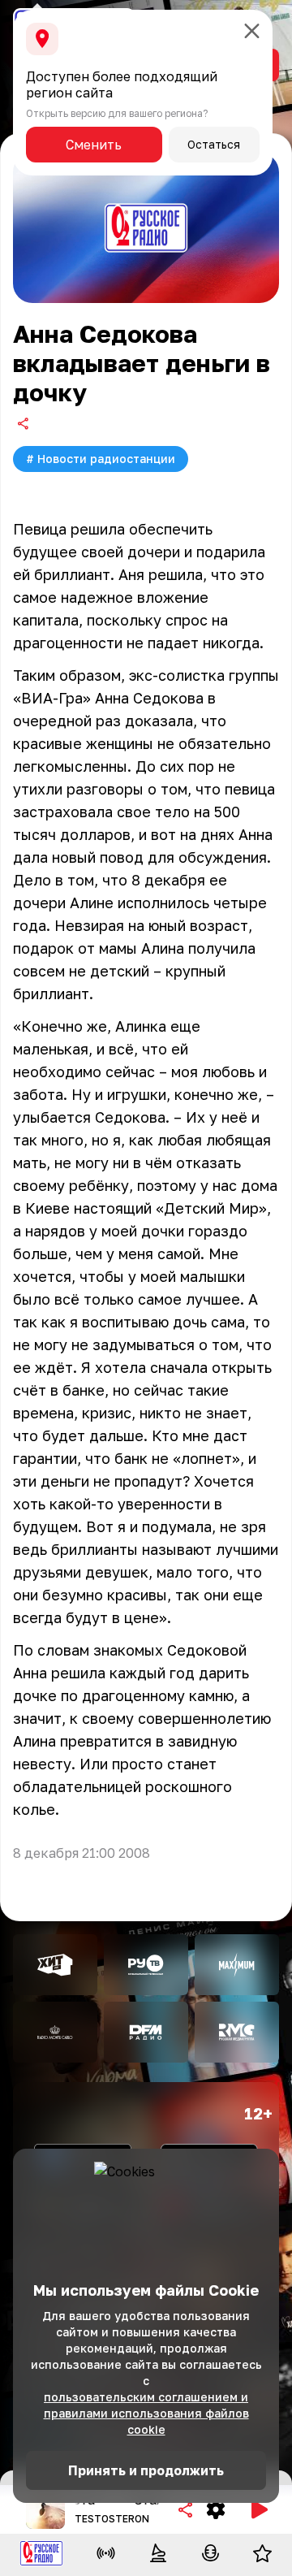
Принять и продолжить (146, 2470)
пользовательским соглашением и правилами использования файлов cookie (146, 2413)
